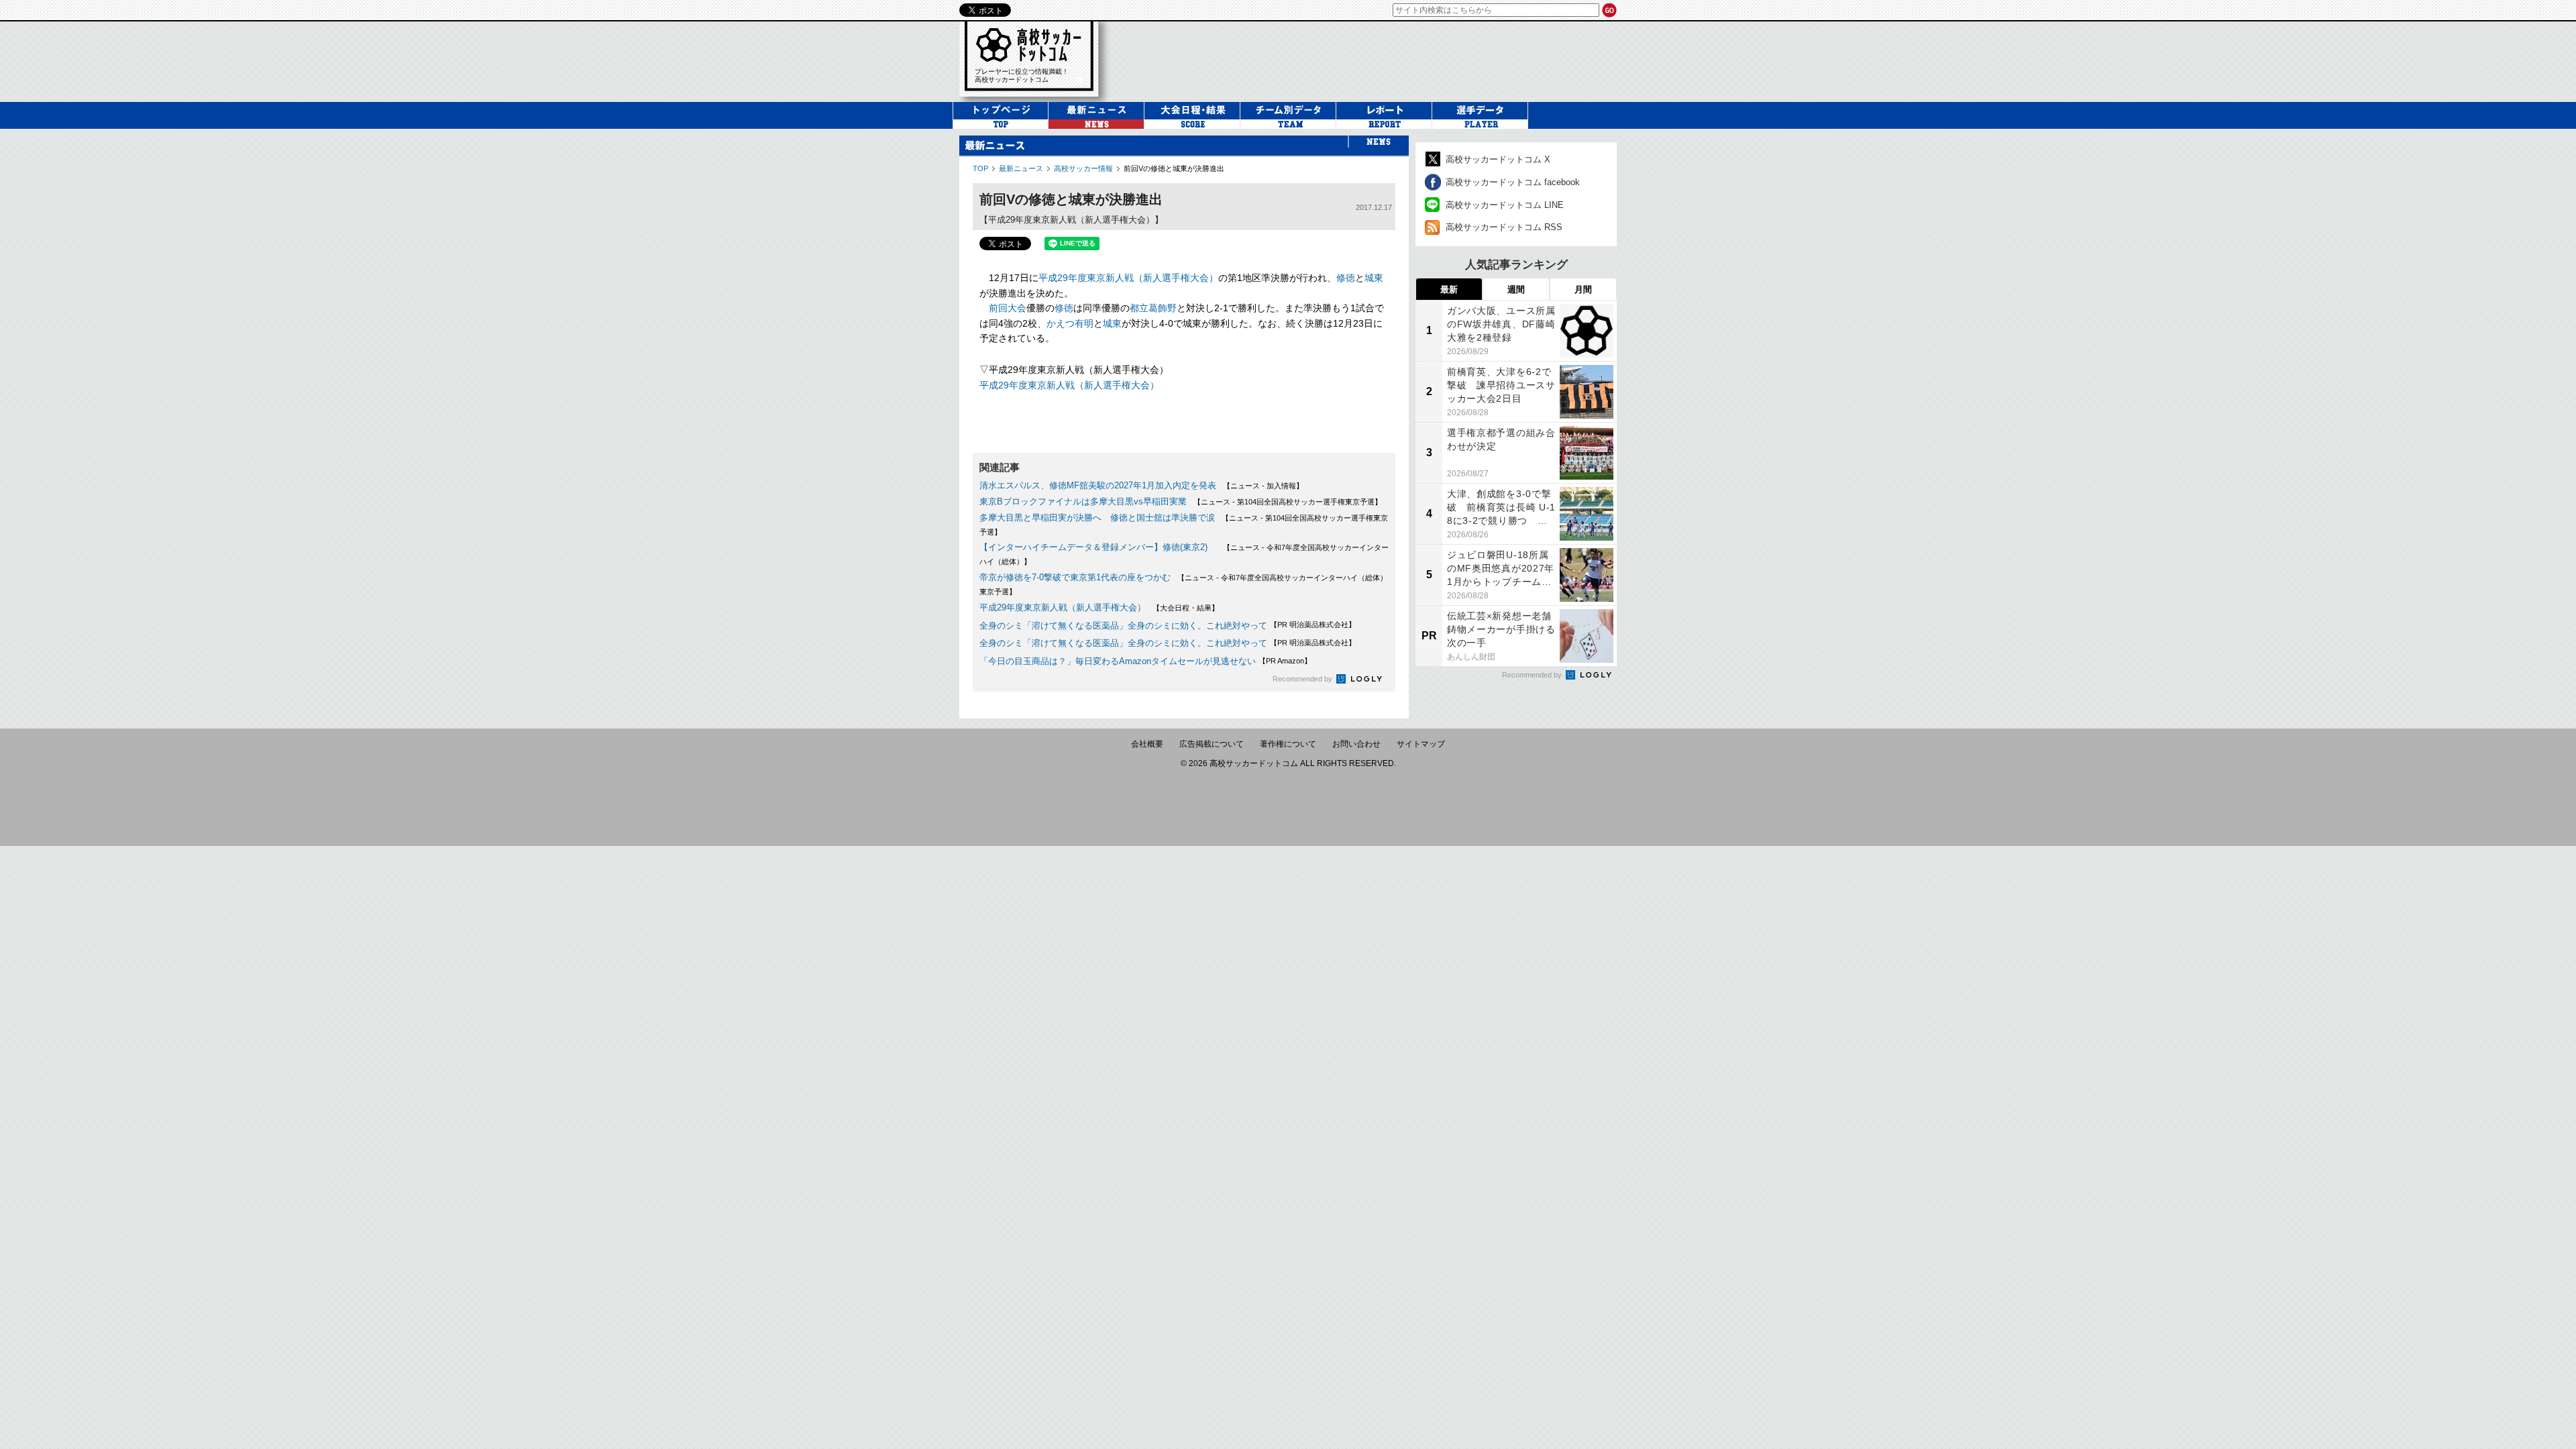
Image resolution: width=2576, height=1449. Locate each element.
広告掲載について (1212, 744)
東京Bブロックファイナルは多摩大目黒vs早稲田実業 (1083, 501)
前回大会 (1008, 308)
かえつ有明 (1070, 323)
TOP (980, 168)
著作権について (1288, 744)
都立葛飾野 (1153, 308)
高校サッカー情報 (1083, 168)
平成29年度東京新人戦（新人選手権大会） (1128, 278)
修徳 (1346, 278)
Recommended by (1303, 679)
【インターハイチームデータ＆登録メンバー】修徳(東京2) (1098, 547)
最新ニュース (1021, 168)
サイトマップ (1421, 744)
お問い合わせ (1356, 744)
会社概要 (1147, 744)
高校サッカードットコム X (1498, 159)
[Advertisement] (1371, 60)
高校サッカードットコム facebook (1513, 182)
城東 (1374, 278)
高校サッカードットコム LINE (1505, 205)
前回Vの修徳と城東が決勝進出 (1174, 168)
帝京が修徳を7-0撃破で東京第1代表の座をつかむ (1075, 577)
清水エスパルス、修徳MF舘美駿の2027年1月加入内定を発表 (1098, 485)
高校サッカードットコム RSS (1504, 227)
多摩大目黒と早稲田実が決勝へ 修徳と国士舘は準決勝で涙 (1097, 518)
